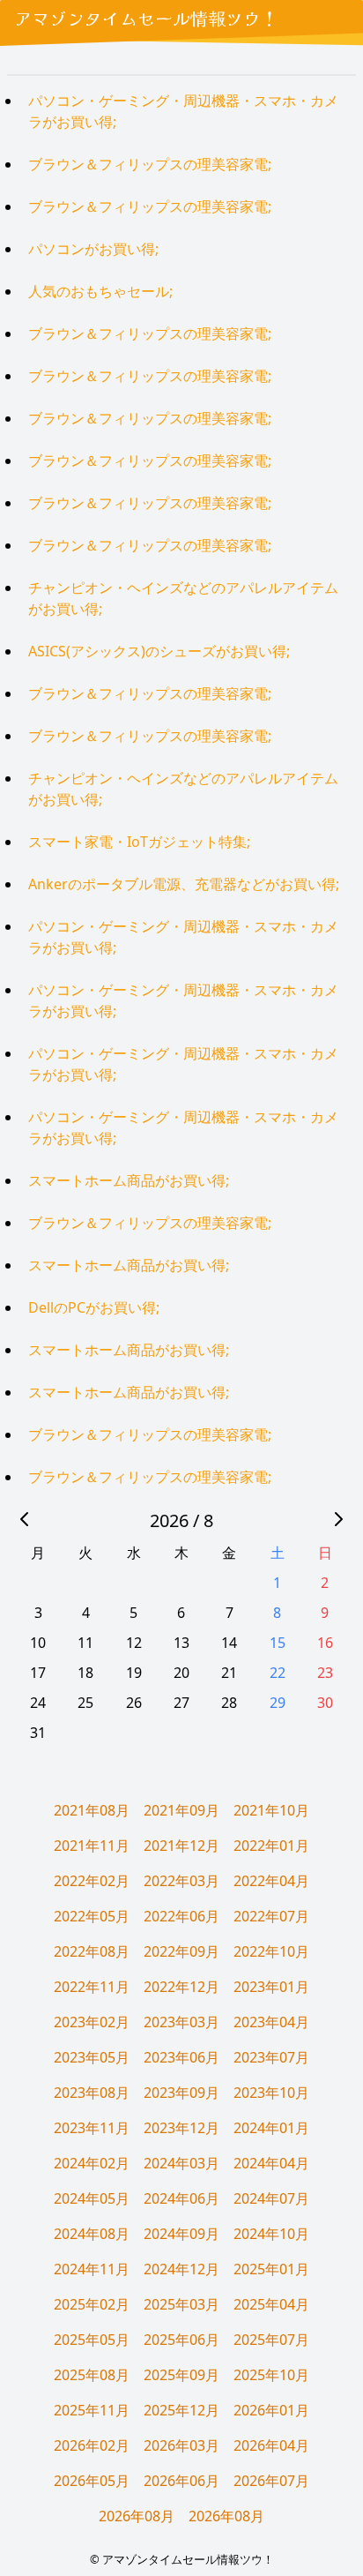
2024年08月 (92, 2234)
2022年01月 (271, 1846)
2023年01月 (271, 1987)
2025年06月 (181, 2340)
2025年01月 (271, 2269)
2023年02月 (92, 2022)
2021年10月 (271, 1810)
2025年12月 (181, 2410)
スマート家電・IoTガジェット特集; (139, 842)
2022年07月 (271, 1916)
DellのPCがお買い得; (94, 1307)
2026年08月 (137, 2516)
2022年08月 (92, 1951)
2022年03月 (181, 1881)
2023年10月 (271, 2093)
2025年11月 (92, 2410)
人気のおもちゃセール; (100, 291)
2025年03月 (181, 2304)
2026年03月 (181, 2445)
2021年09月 (181, 1810)
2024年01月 (271, 2128)
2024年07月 (271, 2198)
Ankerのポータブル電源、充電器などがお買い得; (184, 884)
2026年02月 (92, 2445)
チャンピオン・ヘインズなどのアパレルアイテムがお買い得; (183, 598)
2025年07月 (271, 2340)
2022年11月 (92, 1987)
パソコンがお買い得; (93, 249)
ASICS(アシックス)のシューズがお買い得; (159, 651)
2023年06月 (181, 2057)
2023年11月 (92, 2128)
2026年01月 (271, 2410)
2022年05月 (92, 1916)
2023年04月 (271, 2022)
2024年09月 (181, 2234)
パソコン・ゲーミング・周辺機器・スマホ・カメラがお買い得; (183, 111)
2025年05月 (92, 2340)
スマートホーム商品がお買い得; (129, 1180)
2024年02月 (92, 2163)
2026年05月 (92, 2481)
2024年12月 (181, 2269)
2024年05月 (92, 2198)
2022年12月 (181, 1987)
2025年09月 (181, 2375)
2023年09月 (181, 2093)
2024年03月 (181, 2163)
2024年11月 (92, 2269)
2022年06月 (181, 1916)
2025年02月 (92, 2304)
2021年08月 (92, 1810)
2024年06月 (181, 2198)
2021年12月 (181, 1846)
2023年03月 (181, 2022)
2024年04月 (271, 2163)
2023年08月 (92, 2093)
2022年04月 (271, 1881)
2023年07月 (271, 2057)
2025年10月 (271, 2375)
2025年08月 (92, 2375)
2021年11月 (92, 1846)
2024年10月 (271, 2234)
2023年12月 (181, 2128)
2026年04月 (271, 2445)
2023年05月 (92, 2057)
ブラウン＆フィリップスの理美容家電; (150, 164)
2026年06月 (181, 2481)
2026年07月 (271, 2481)
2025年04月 (271, 2304)
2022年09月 (181, 1951)
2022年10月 (271, 1951)
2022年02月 (92, 1881)
